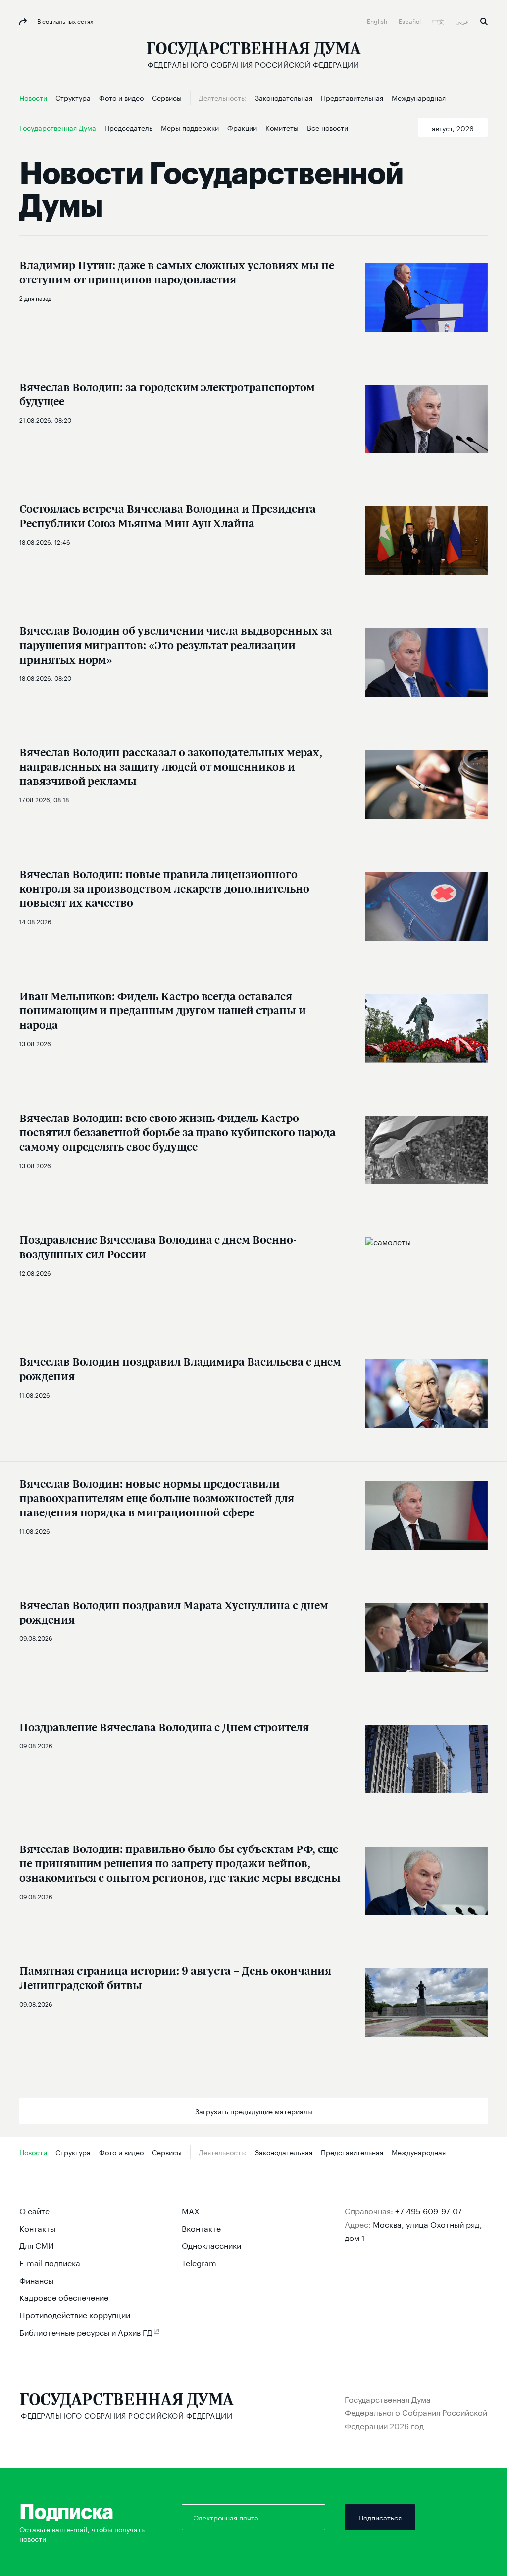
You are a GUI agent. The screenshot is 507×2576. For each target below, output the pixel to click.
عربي (463, 21)
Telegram (199, 2262)
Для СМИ (37, 2245)
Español (410, 21)
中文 (439, 21)
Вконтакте (201, 2227)
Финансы (36, 2279)
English (378, 21)
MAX (191, 2210)
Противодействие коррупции (75, 2314)
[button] (453, 128)
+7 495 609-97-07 (429, 2210)
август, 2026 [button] (453, 128)
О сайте (34, 2210)
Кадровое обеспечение (64, 2297)
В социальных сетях (64, 21)
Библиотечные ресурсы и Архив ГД (86, 2331)
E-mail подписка (50, 2262)
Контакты (37, 2227)
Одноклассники (211, 2245)
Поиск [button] (484, 22)
